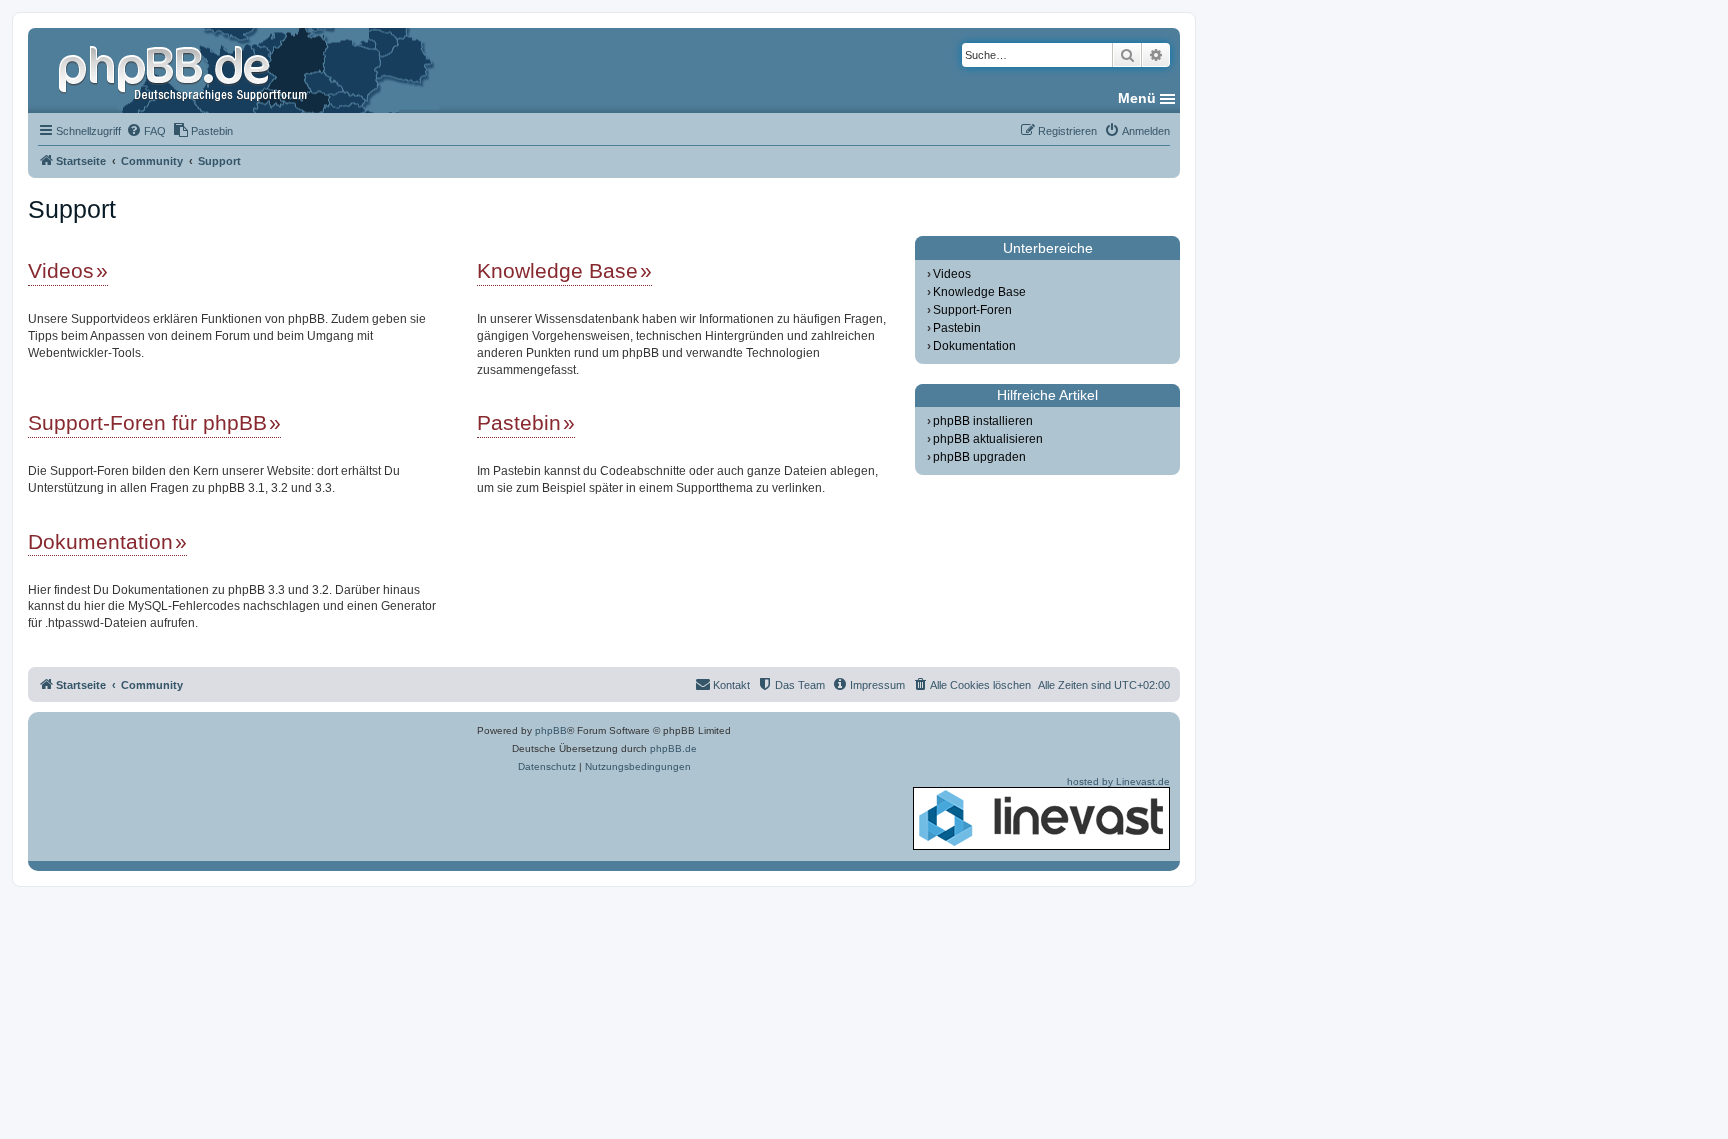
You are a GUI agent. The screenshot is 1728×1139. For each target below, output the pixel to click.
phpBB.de (673, 748)
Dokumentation (100, 541)
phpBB (551, 730)
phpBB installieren (983, 421)
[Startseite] (185, 70)
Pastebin (519, 422)
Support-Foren (972, 310)
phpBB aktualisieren (988, 439)
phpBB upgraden (979, 457)
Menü (1137, 98)
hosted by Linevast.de (1118, 781)
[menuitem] (146, 131)
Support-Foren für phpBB (147, 422)
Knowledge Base (557, 270)
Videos (61, 270)
